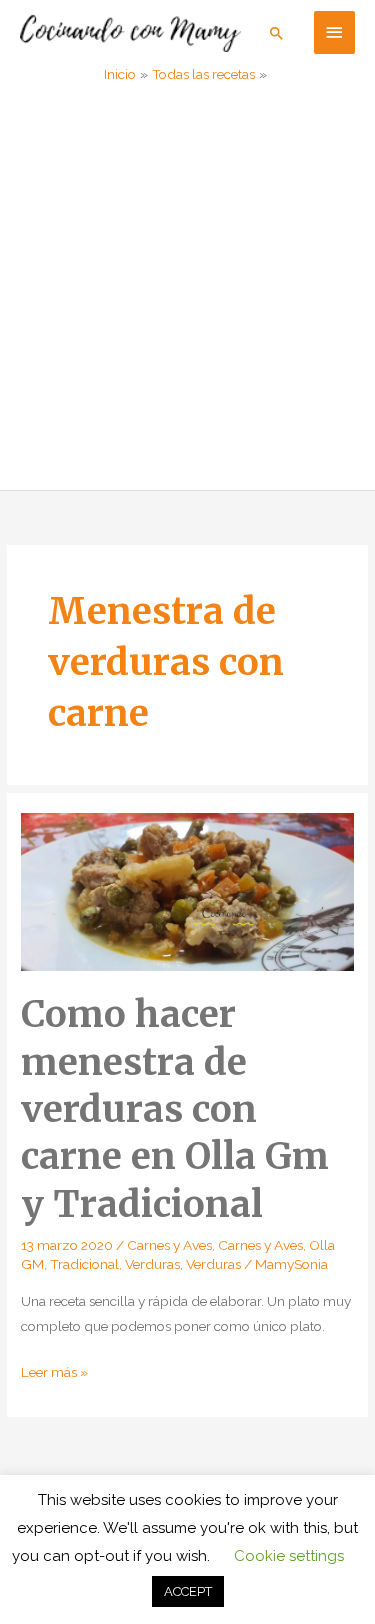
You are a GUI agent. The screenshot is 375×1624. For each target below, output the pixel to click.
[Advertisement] (187, 292)
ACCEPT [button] (188, 1591)
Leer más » (54, 1374)
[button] (277, 33)
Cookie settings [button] (289, 1556)
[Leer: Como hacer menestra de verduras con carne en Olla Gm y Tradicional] (187, 890)
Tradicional (84, 1264)
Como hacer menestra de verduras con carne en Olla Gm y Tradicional (175, 1109)
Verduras (152, 1264)
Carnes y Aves (169, 1245)
